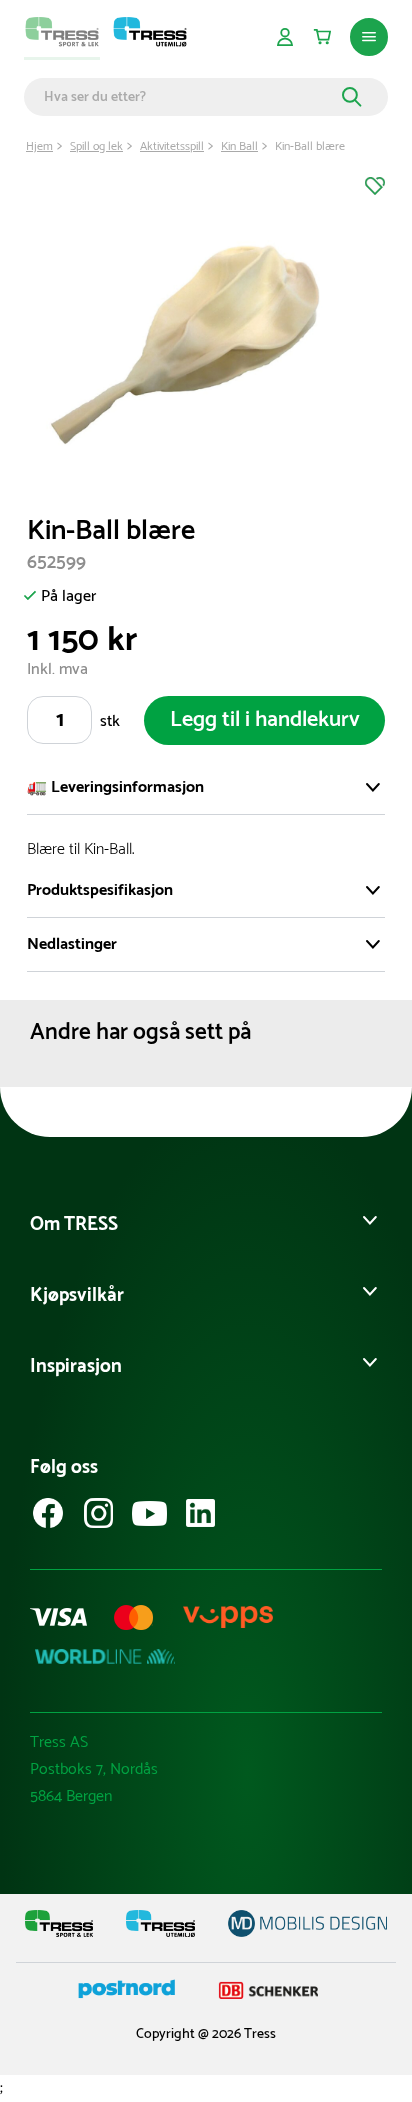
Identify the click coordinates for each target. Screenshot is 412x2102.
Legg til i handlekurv (265, 720)
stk (110, 721)
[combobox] (190, 97)
